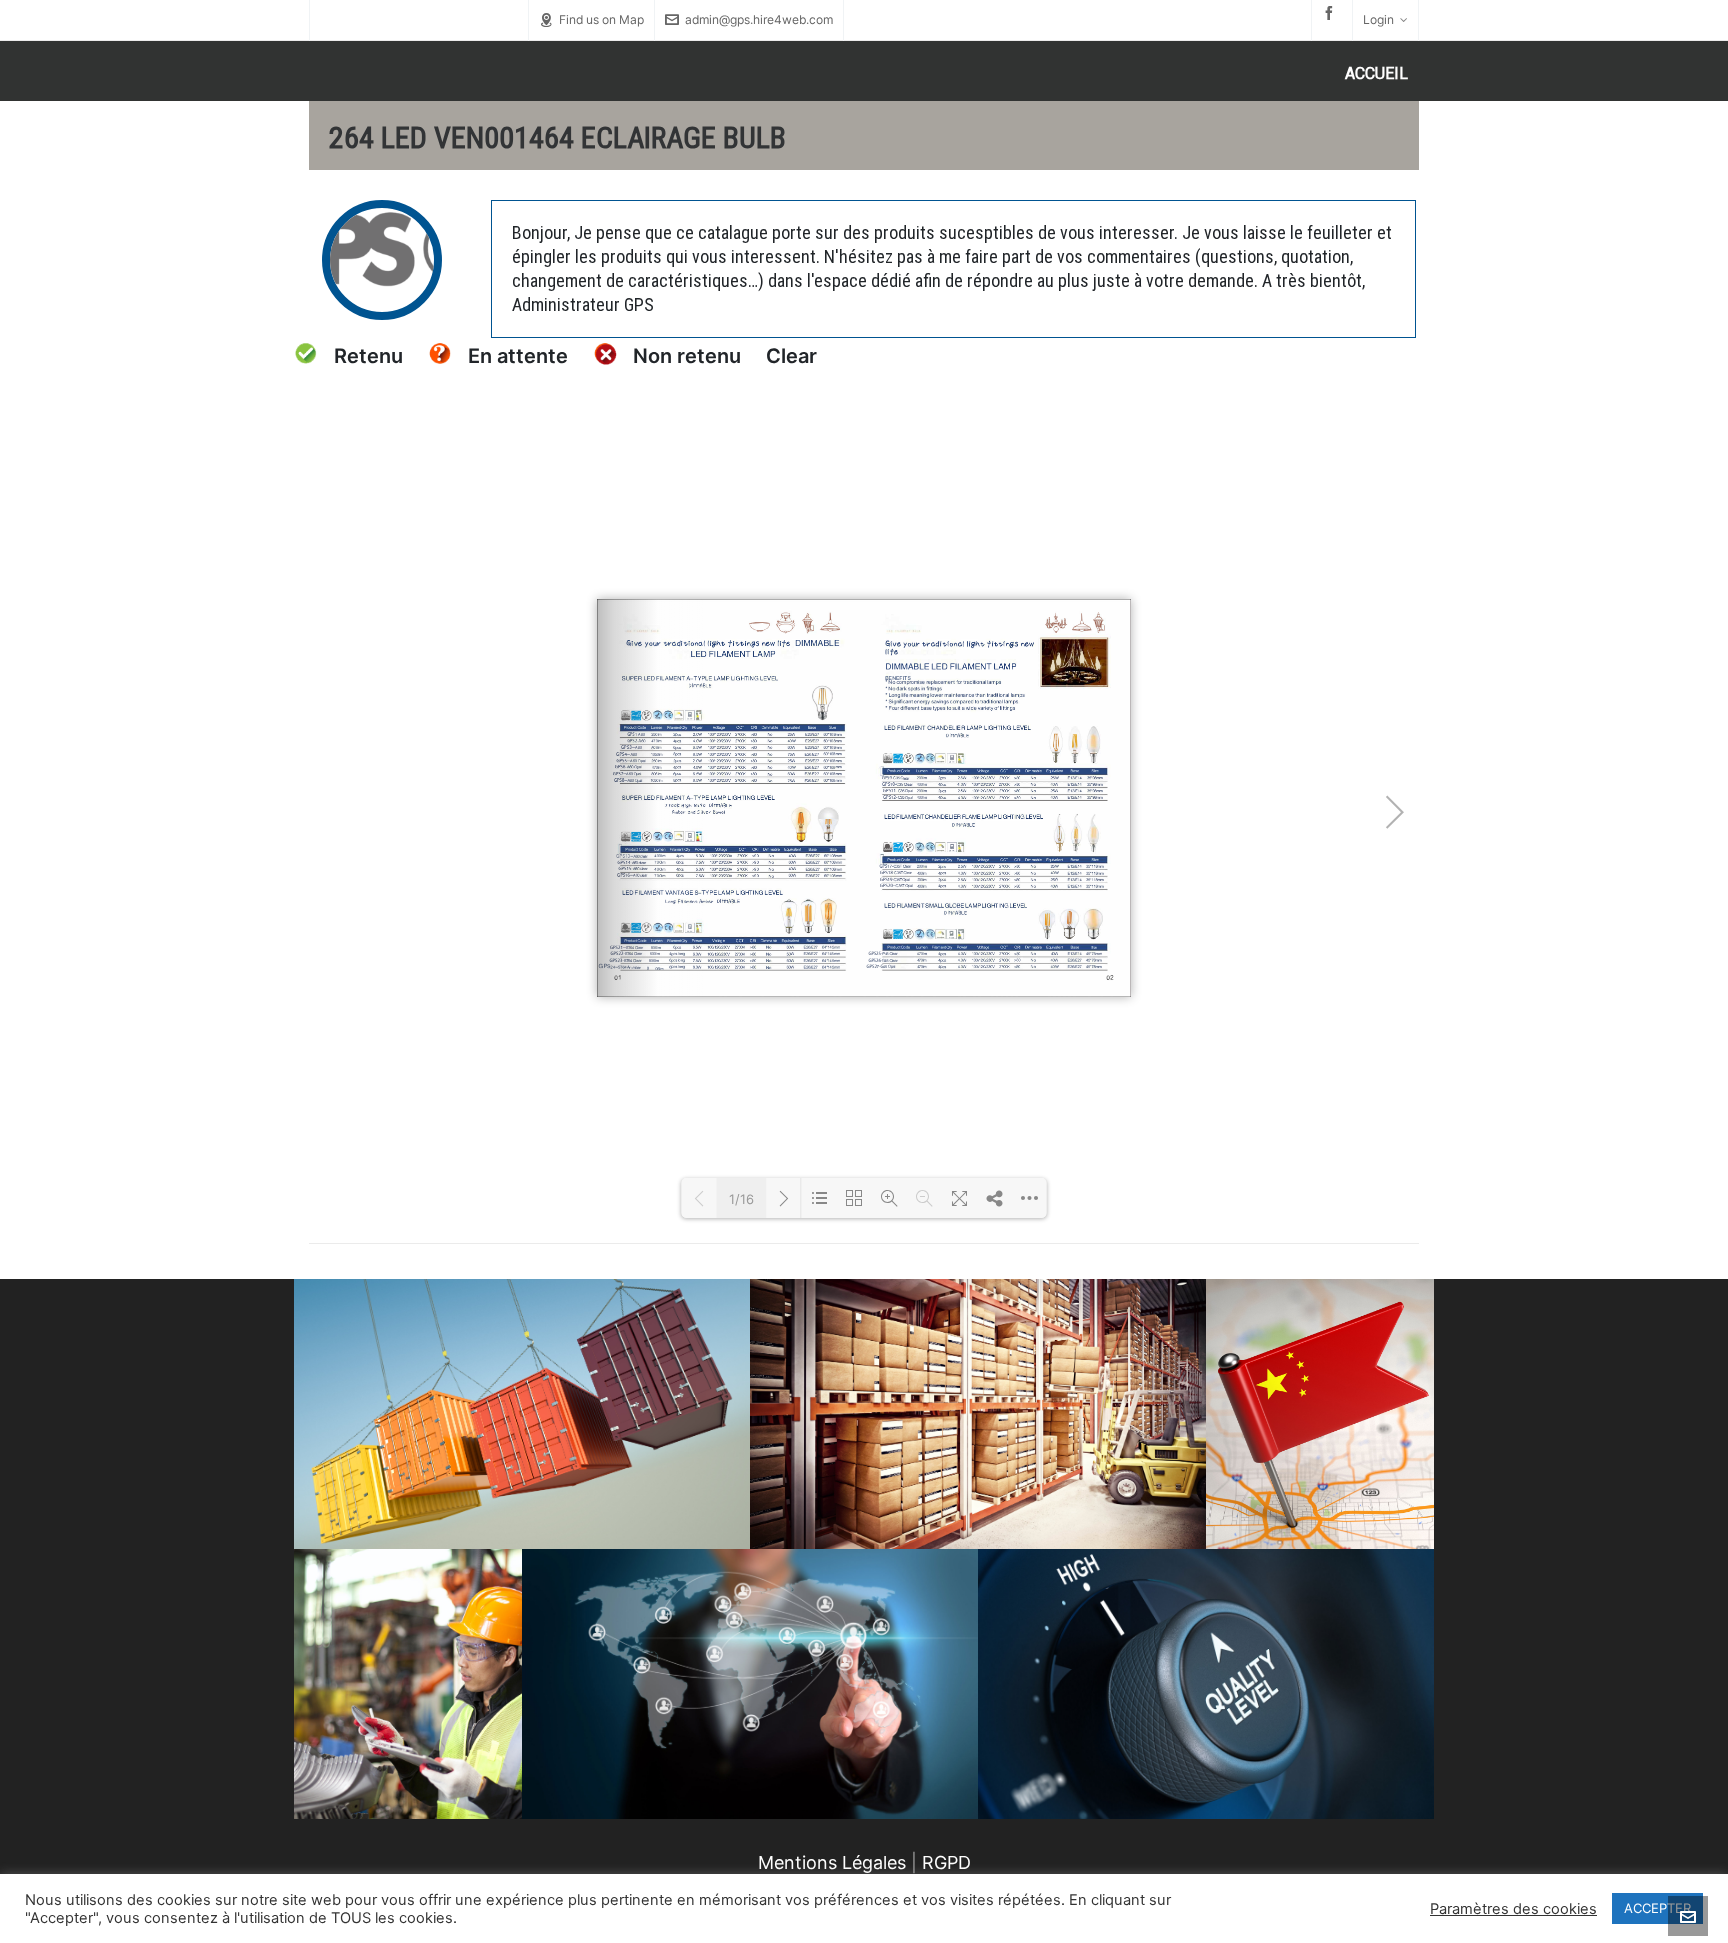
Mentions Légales (832, 1862)
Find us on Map (601, 19)
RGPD (946, 1862)
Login (1378, 19)
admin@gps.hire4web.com (759, 19)
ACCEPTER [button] (1657, 1908)
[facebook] (1332, 13)
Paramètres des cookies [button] (1513, 1909)
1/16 (741, 1199)
